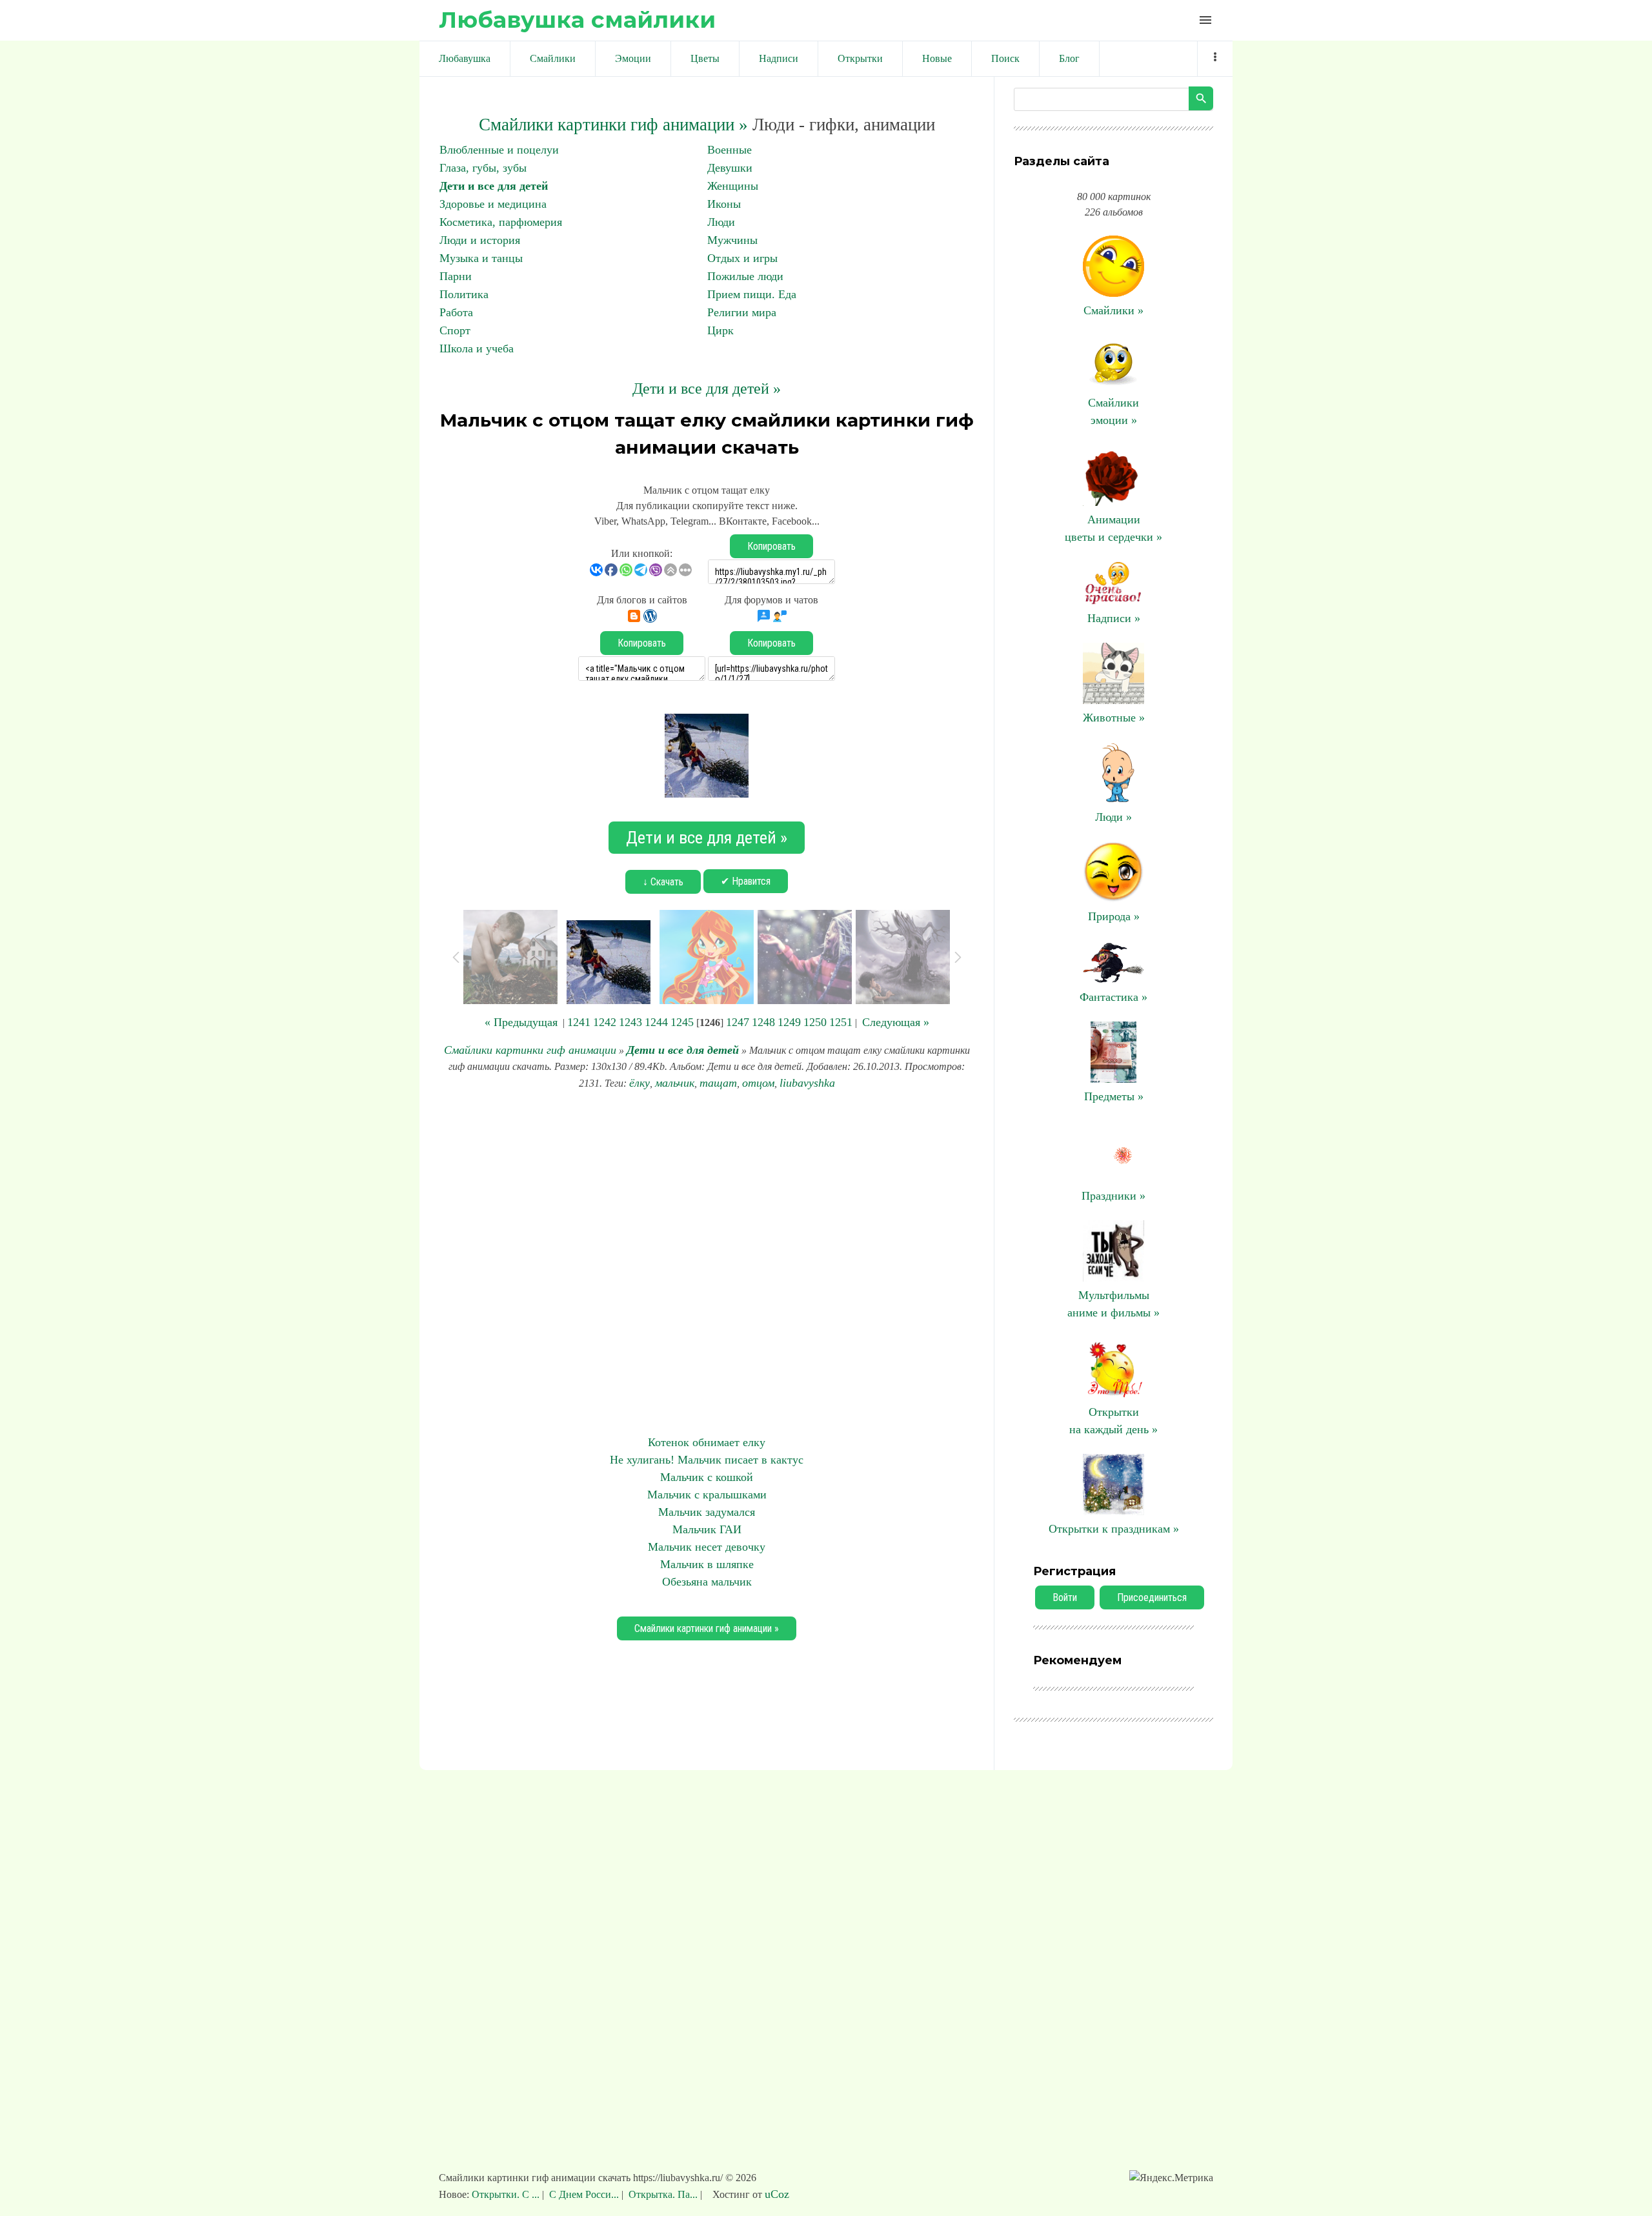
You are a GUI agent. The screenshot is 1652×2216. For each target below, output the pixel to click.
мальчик (675, 1083)
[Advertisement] (707, 1263)
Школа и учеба (477, 348)
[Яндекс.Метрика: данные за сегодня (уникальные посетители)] (1171, 2178)
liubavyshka (807, 1083)
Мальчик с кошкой (707, 1477)
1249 (789, 1022)
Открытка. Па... (663, 2194)
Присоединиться (1152, 1597)
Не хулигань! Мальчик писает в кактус (707, 1460)
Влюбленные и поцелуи (499, 150)
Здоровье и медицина (493, 204)
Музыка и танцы (481, 258)
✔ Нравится (746, 881)
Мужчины (732, 240)
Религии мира (742, 312)
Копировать (771, 546)
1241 (579, 1022)
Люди (721, 222)
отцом (758, 1083)
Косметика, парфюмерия (501, 222)
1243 (630, 1022)
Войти (1065, 1597)
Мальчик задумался (707, 1512)
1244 (656, 1022)
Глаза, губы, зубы (483, 168)
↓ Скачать (663, 882)
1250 (815, 1022)
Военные (730, 150)
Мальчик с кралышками (707, 1495)
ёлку (640, 1083)
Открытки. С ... (507, 2194)
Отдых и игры (742, 258)
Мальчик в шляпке (707, 1564)
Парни (456, 276)
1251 (841, 1022)
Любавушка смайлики (577, 20)
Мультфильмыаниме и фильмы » (1113, 1304)
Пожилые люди (745, 276)
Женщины (733, 186)
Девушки (730, 168)
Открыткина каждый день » (1113, 1421)
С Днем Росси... (584, 2194)
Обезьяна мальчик (707, 1582)
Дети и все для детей (494, 186)
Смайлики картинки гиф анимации (530, 1050)
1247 (738, 1022)
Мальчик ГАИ (707, 1529)
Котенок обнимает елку (707, 1442)
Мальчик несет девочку (707, 1547)
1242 (605, 1022)
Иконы (724, 204)
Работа (456, 312)
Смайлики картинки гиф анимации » (613, 125)
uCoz (777, 2194)
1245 (682, 1022)
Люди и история (480, 240)
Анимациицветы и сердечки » (1113, 528)
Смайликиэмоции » (1113, 411)
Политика (464, 294)
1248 (763, 1022)
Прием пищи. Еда (752, 294)
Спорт (455, 330)
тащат (718, 1083)
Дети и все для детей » (707, 388)
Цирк (720, 330)
